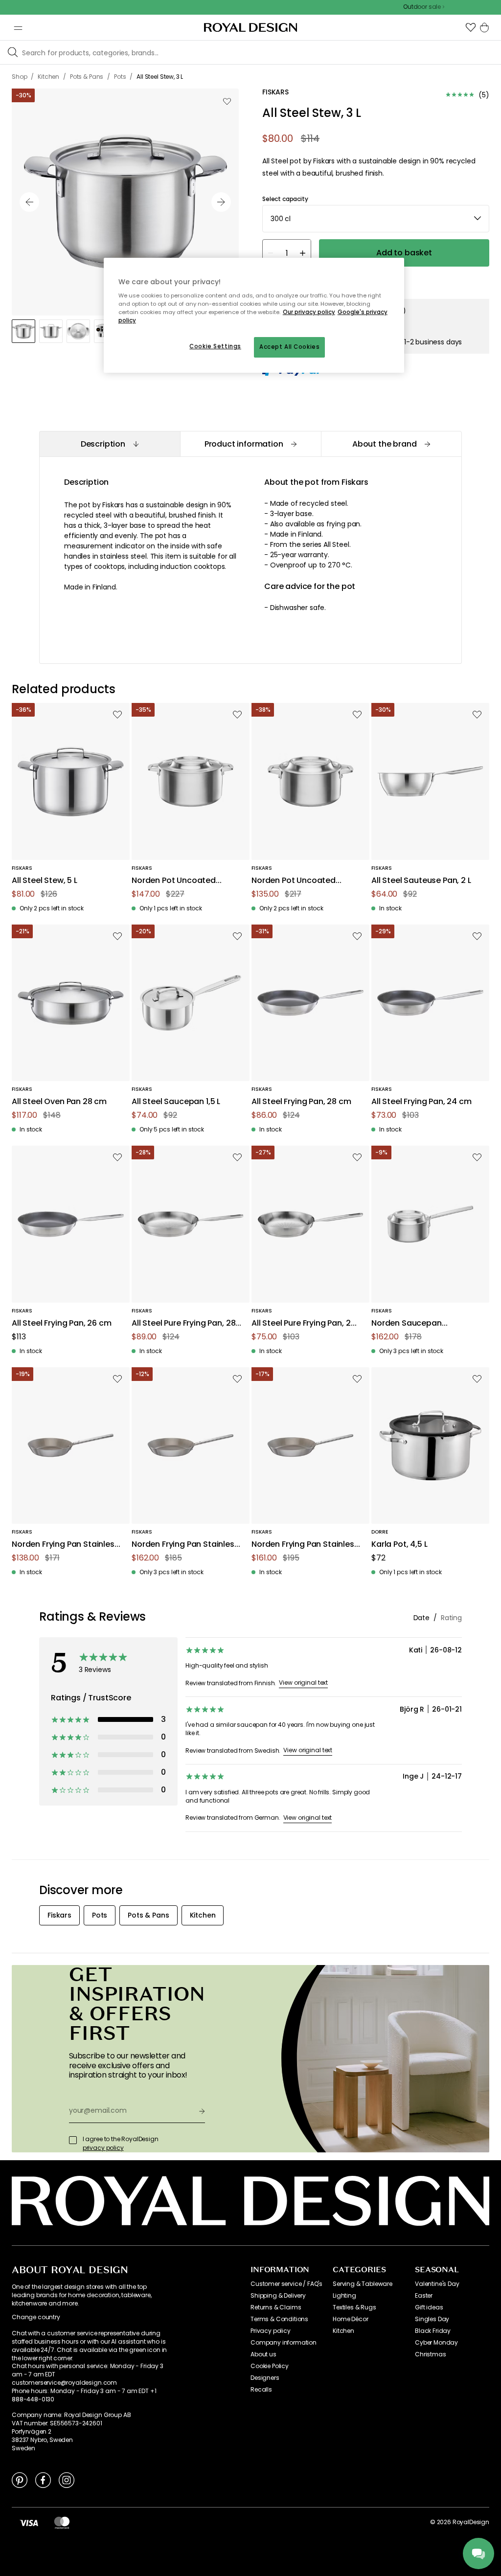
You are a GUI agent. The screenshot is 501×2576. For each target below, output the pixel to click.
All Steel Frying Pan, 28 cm (301, 1102)
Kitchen (343, 2331)
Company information (284, 2343)
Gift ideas (429, 2307)
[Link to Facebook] (43, 2480)
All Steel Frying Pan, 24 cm (421, 1102)
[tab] (110, 444)
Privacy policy (271, 2331)
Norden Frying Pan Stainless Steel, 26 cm (185, 1545)
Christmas (431, 2354)
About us (263, 2354)
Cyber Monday (436, 2343)
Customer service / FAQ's (286, 2284)
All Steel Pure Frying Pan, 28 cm (183, 1323)
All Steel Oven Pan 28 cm (59, 1102)
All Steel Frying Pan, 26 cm (62, 1323)
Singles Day (432, 2319)
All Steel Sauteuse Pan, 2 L (421, 881)
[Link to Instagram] (67, 2480)
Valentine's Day (437, 2284)
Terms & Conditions (279, 2319)
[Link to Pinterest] (20, 2480)
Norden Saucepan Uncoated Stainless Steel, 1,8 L (421, 1323)
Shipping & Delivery (278, 2296)
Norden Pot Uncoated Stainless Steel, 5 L (174, 881)
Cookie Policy (270, 2366)
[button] (471, 27)
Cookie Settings (215, 346)
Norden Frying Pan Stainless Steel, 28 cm (305, 1545)
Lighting (344, 2296)
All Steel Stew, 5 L (45, 881)
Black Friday (433, 2331)
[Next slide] (221, 202)
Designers (265, 2378)
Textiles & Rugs (354, 2307)
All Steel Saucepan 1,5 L (176, 1102)
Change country (36, 2317)
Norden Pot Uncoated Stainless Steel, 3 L (294, 881)
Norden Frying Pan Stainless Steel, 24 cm (65, 1545)
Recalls (261, 2390)
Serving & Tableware (363, 2284)
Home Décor (350, 2319)
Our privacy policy (309, 312)
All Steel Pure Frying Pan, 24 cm (304, 1323)
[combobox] (376, 219)
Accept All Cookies (289, 347)
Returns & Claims (276, 2307)
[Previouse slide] (29, 202)
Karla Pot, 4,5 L (399, 1545)
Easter (424, 2296)
